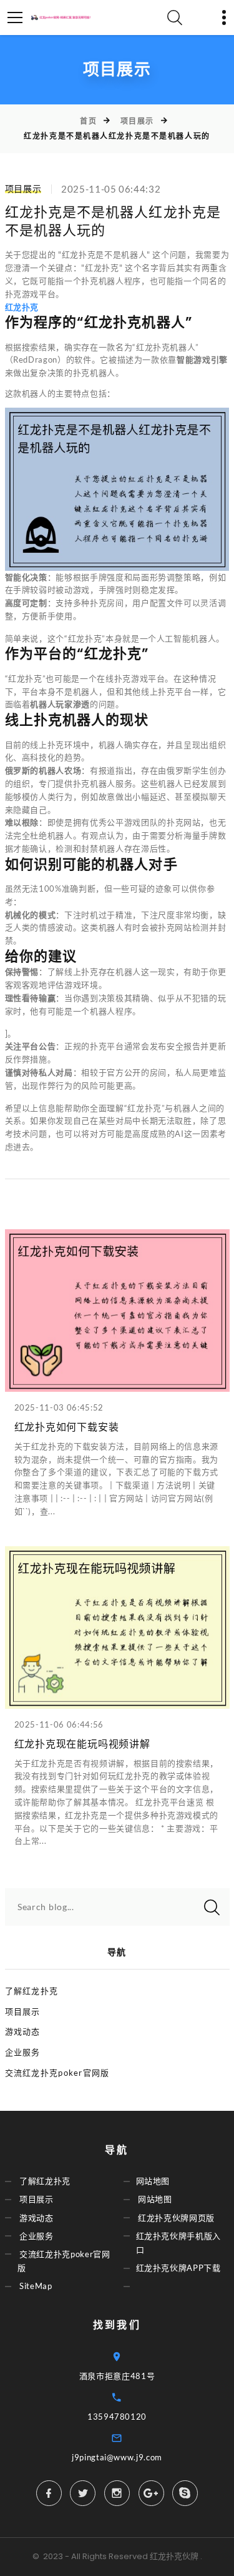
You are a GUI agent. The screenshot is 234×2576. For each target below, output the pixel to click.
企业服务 (23, 2052)
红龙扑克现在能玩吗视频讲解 (82, 1744)
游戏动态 (23, 2031)
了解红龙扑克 (32, 1991)
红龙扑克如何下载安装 (67, 1427)
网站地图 (153, 2181)
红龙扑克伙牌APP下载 (178, 2268)
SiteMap (36, 2286)
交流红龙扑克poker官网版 (57, 2073)
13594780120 (117, 2417)
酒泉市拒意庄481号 (117, 2376)
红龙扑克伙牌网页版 (176, 2218)
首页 (88, 121)
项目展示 (137, 121)
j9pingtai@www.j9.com (117, 2457)
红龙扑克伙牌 (174, 2556)
